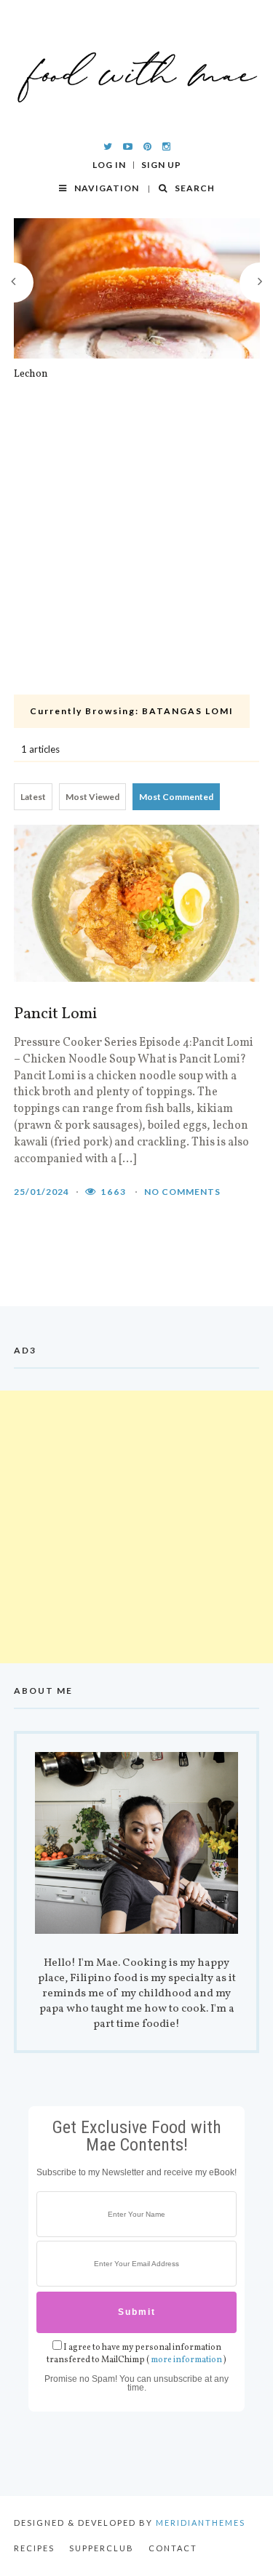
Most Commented (176, 797)
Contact (173, 2548)
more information (186, 2360)
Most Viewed (92, 797)
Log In (109, 165)
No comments (182, 1192)
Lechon (31, 375)
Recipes (34, 2548)
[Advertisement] (136, 546)
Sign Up (161, 165)
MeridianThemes (201, 2523)
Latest (33, 797)
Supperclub (102, 2548)
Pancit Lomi (55, 1015)
